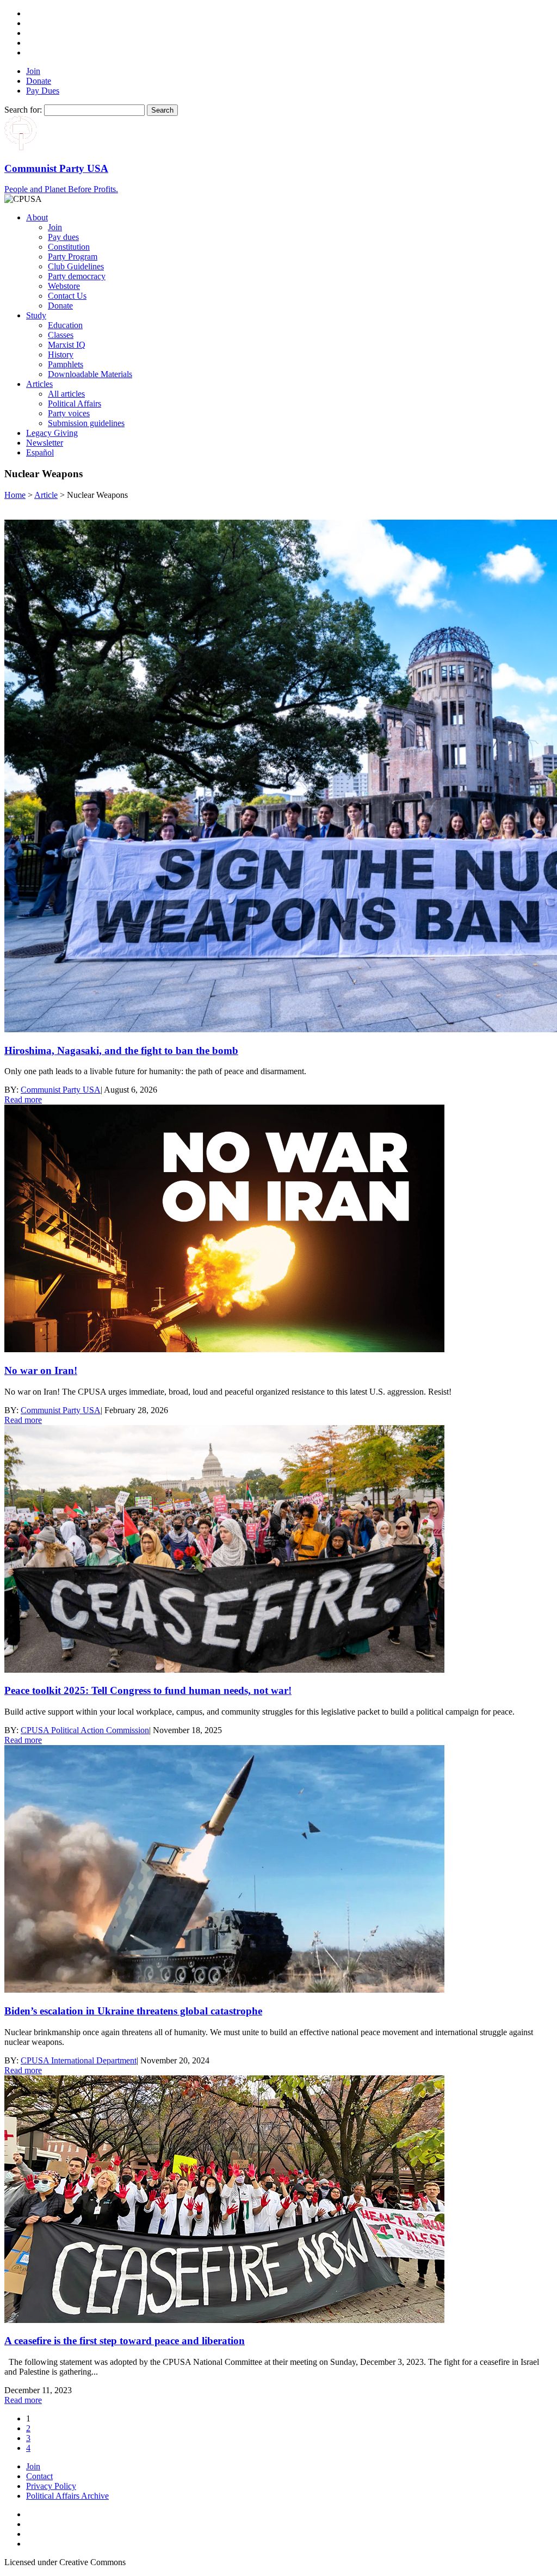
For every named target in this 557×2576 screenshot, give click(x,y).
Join (33, 71)
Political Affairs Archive (67, 2496)
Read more (23, 1099)
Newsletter (45, 443)
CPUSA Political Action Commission (85, 1730)
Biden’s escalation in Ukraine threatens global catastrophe (133, 2011)
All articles (66, 394)
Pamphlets (66, 364)
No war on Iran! (41, 1370)
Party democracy (77, 276)
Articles (39, 384)
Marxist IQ (67, 345)
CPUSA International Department (79, 2060)
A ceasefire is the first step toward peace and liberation (125, 2341)
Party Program (73, 257)
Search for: (23, 110)
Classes (61, 335)
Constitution (69, 247)
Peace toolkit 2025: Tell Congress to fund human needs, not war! (148, 1690)
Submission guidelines (86, 423)
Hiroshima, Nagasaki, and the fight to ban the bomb (121, 1050)
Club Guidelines (76, 266)
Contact (39, 2476)
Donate (39, 81)
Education (65, 325)
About (37, 217)
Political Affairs (75, 403)
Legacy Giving (52, 433)
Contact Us (67, 296)
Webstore (64, 286)
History (61, 355)
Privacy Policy (51, 2486)
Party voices (69, 413)
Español (40, 452)
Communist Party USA (61, 1090)
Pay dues (63, 237)
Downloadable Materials (90, 374)
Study (36, 315)
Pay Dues (43, 91)
